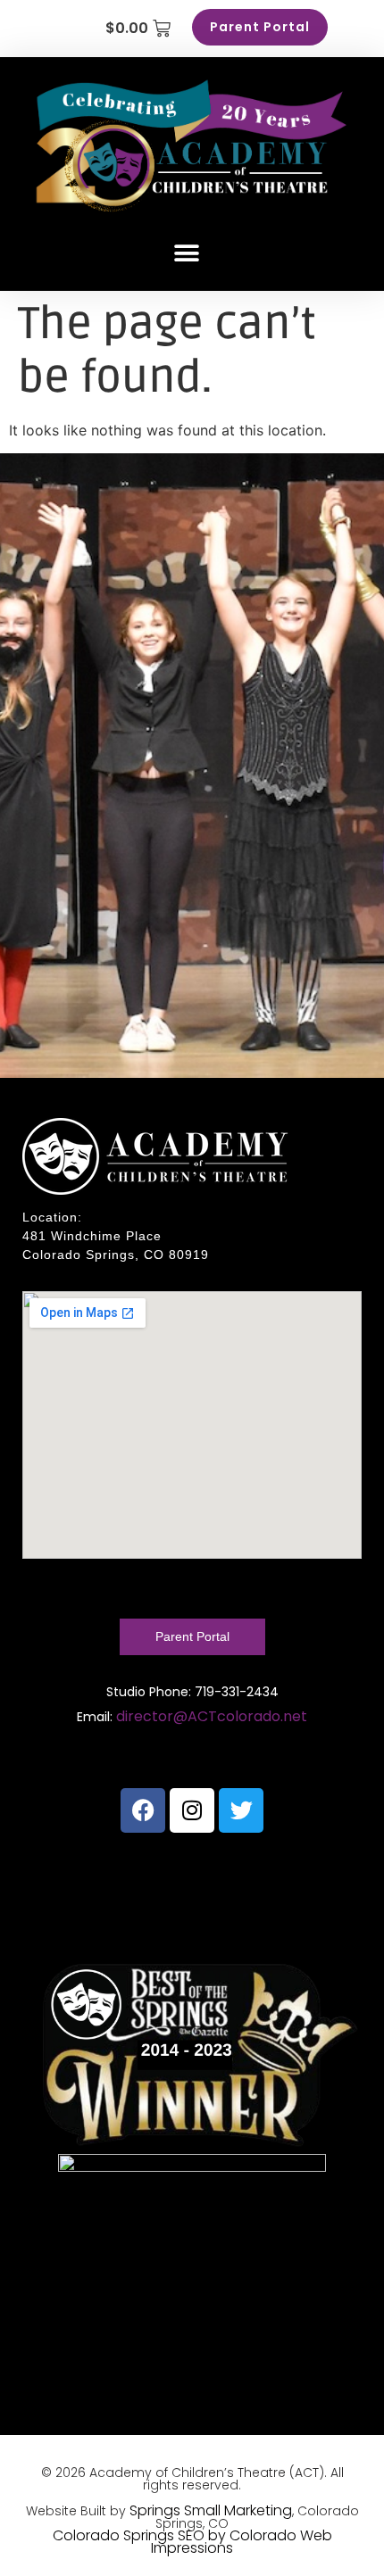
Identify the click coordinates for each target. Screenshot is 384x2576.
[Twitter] (241, 1810)
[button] (186, 253)
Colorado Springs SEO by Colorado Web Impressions (192, 2542)
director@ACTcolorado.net (212, 1716)
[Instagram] (192, 1810)
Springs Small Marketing (211, 2510)
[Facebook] (143, 1810)
